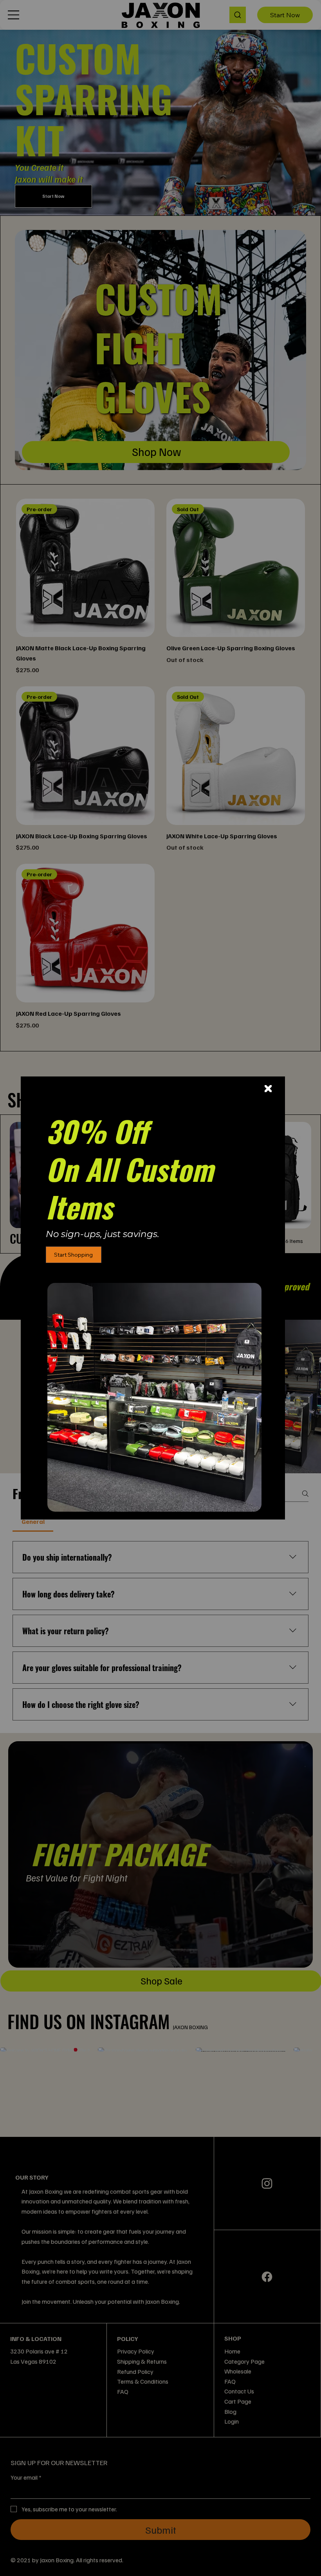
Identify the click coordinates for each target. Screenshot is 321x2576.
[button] (268, 1089)
